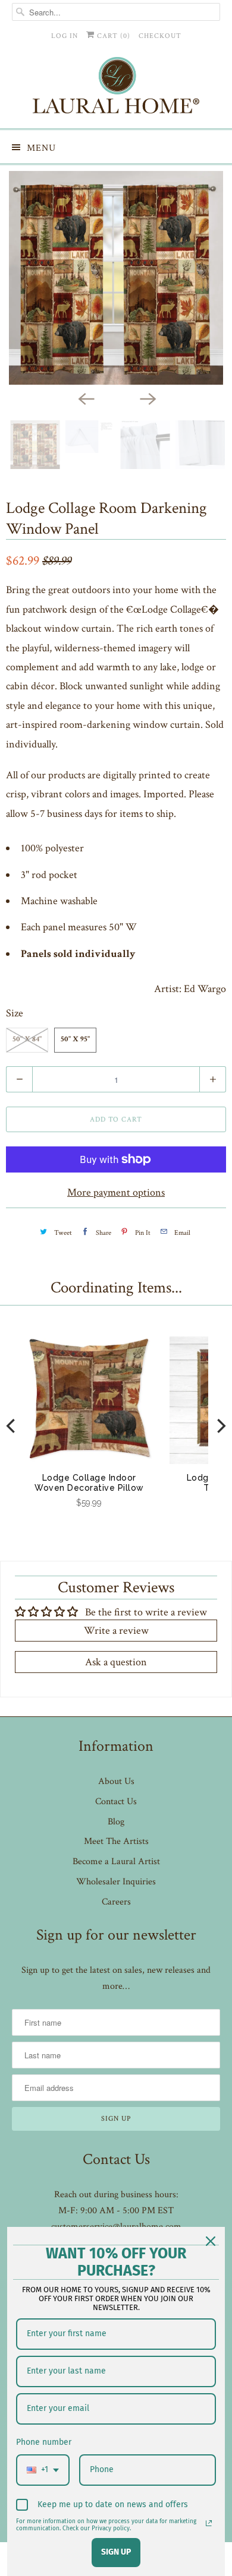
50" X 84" (27, 1040)
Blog (116, 1822)
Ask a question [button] (116, 1662)
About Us (116, 1781)
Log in (65, 36)
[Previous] (85, 398)
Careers (116, 1902)
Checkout (160, 36)
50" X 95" (75, 1040)
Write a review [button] (116, 1631)
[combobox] (43, 2470)
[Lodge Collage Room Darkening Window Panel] (116, 278)
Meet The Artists (116, 1841)
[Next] (147, 398)
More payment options (116, 1192)
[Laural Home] (116, 88)
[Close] (211, 2241)
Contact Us (116, 1802)
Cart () (112, 36)
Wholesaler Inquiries (116, 1882)
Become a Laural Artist (116, 1861)
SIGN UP (116, 2552)
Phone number (44, 2442)
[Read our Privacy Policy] (209, 2523)
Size (15, 1013)
